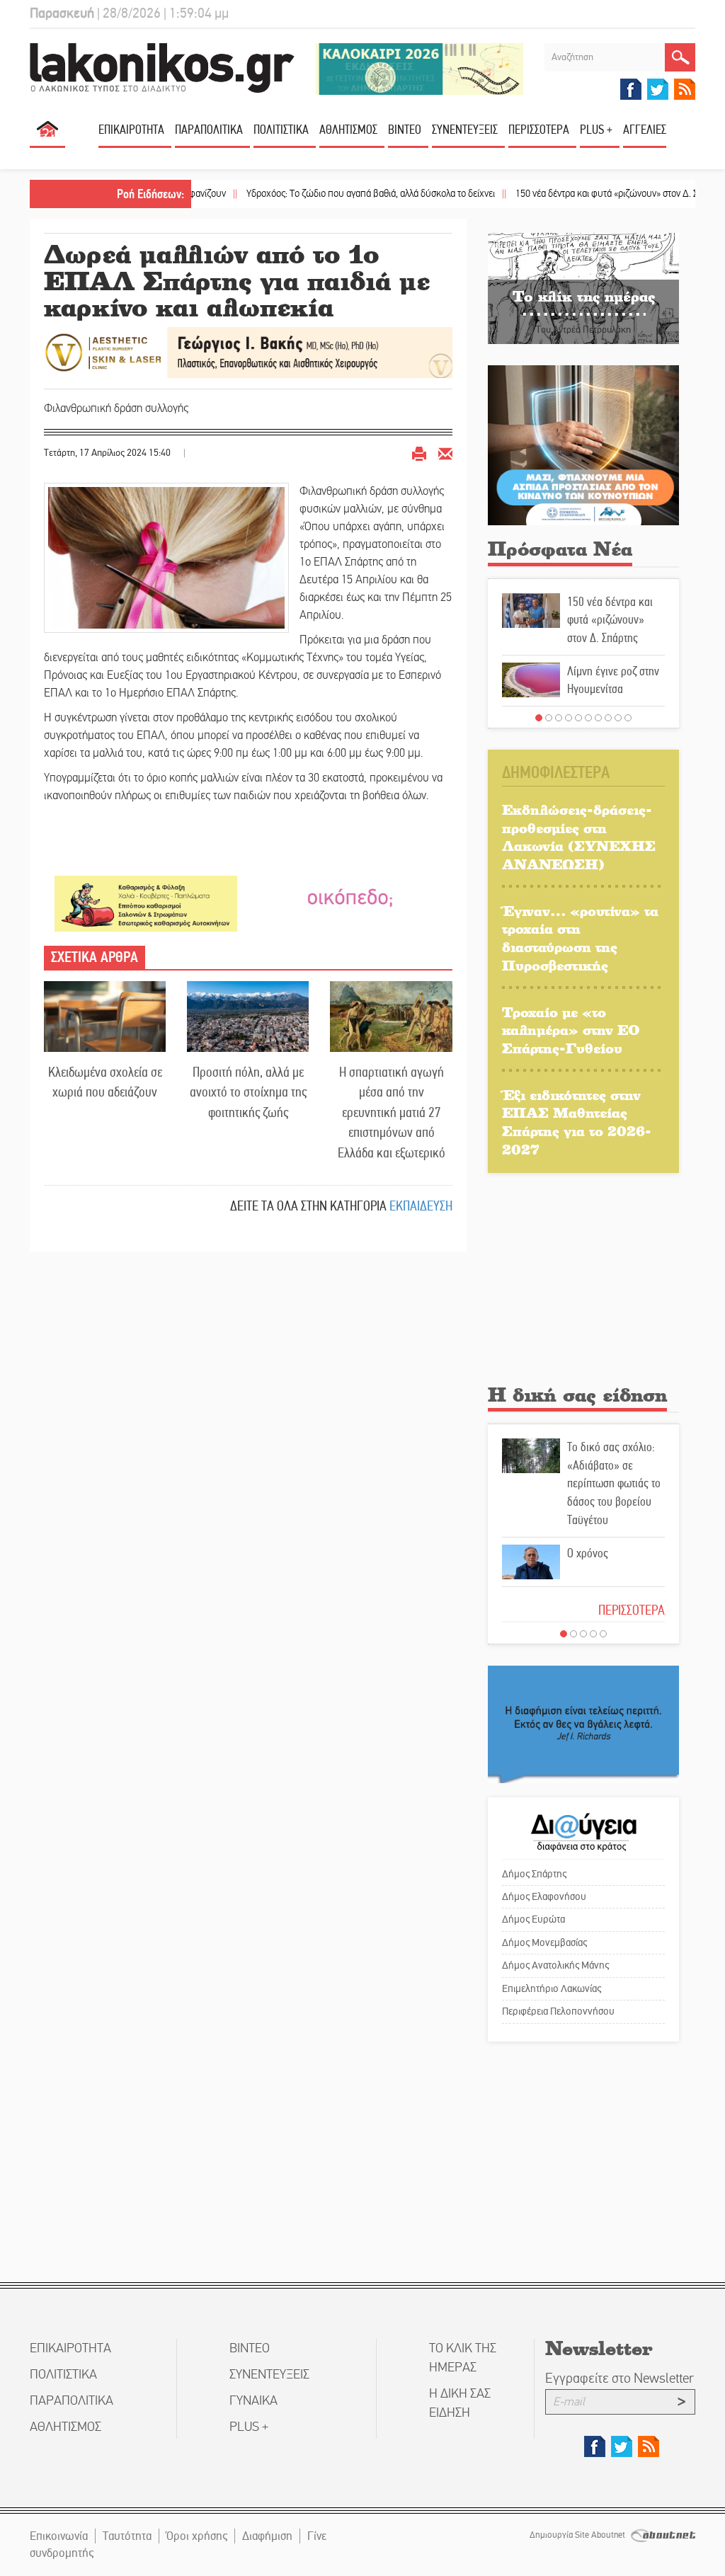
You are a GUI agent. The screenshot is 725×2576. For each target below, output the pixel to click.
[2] (549, 718)
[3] (559, 718)
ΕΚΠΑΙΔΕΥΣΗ (421, 1206)
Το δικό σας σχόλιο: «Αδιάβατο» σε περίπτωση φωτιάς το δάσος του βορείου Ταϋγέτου (614, 1483)
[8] (608, 718)
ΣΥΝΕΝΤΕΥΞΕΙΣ (465, 130)
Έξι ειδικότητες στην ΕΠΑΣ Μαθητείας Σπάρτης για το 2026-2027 (577, 1122)
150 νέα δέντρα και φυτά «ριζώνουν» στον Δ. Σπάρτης (567, 194)
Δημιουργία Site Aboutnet (578, 2535)
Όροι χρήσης (197, 2536)
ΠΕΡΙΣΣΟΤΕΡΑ (632, 1610)
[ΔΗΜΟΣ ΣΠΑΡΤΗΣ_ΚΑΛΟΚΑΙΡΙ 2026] (419, 68)
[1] (539, 718)
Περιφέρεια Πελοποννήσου (558, 2011)
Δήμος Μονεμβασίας (544, 1942)
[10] (628, 718)
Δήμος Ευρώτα (533, 1919)
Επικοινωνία (59, 2536)
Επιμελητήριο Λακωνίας (552, 1988)
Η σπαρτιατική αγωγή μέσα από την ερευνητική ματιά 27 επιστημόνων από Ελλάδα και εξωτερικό (392, 1112)
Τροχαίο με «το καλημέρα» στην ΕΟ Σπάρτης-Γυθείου (571, 1030)
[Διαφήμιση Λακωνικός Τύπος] (584, 1723)
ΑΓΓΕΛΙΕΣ (645, 130)
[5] (578, 718)
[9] (618, 718)
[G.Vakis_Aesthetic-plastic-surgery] (248, 351)
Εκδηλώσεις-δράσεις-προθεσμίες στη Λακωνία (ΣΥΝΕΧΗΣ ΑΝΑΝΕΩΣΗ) (579, 837)
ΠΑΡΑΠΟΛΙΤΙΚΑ (209, 130)
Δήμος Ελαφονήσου (544, 1896)
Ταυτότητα (127, 2536)
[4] (569, 718)
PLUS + (596, 130)
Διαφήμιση (267, 2536)
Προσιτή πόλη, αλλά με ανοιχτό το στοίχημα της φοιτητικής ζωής (248, 1092)
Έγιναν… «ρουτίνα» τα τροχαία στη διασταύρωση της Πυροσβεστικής (580, 938)
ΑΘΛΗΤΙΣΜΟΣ (348, 130)
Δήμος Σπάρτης (534, 1874)
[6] (588, 718)
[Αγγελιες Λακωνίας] (350, 897)
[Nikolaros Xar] (146, 903)
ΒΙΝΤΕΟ (405, 130)
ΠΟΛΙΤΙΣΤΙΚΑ (281, 130)
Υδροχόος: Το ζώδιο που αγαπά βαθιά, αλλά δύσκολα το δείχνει (316, 194)
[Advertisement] (584, 1283)
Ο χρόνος (588, 1553)
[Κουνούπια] (584, 445)
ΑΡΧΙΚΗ (47, 135)
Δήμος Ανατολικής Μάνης (555, 1965)
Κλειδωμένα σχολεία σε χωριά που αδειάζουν (105, 1082)
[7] (598, 718)
